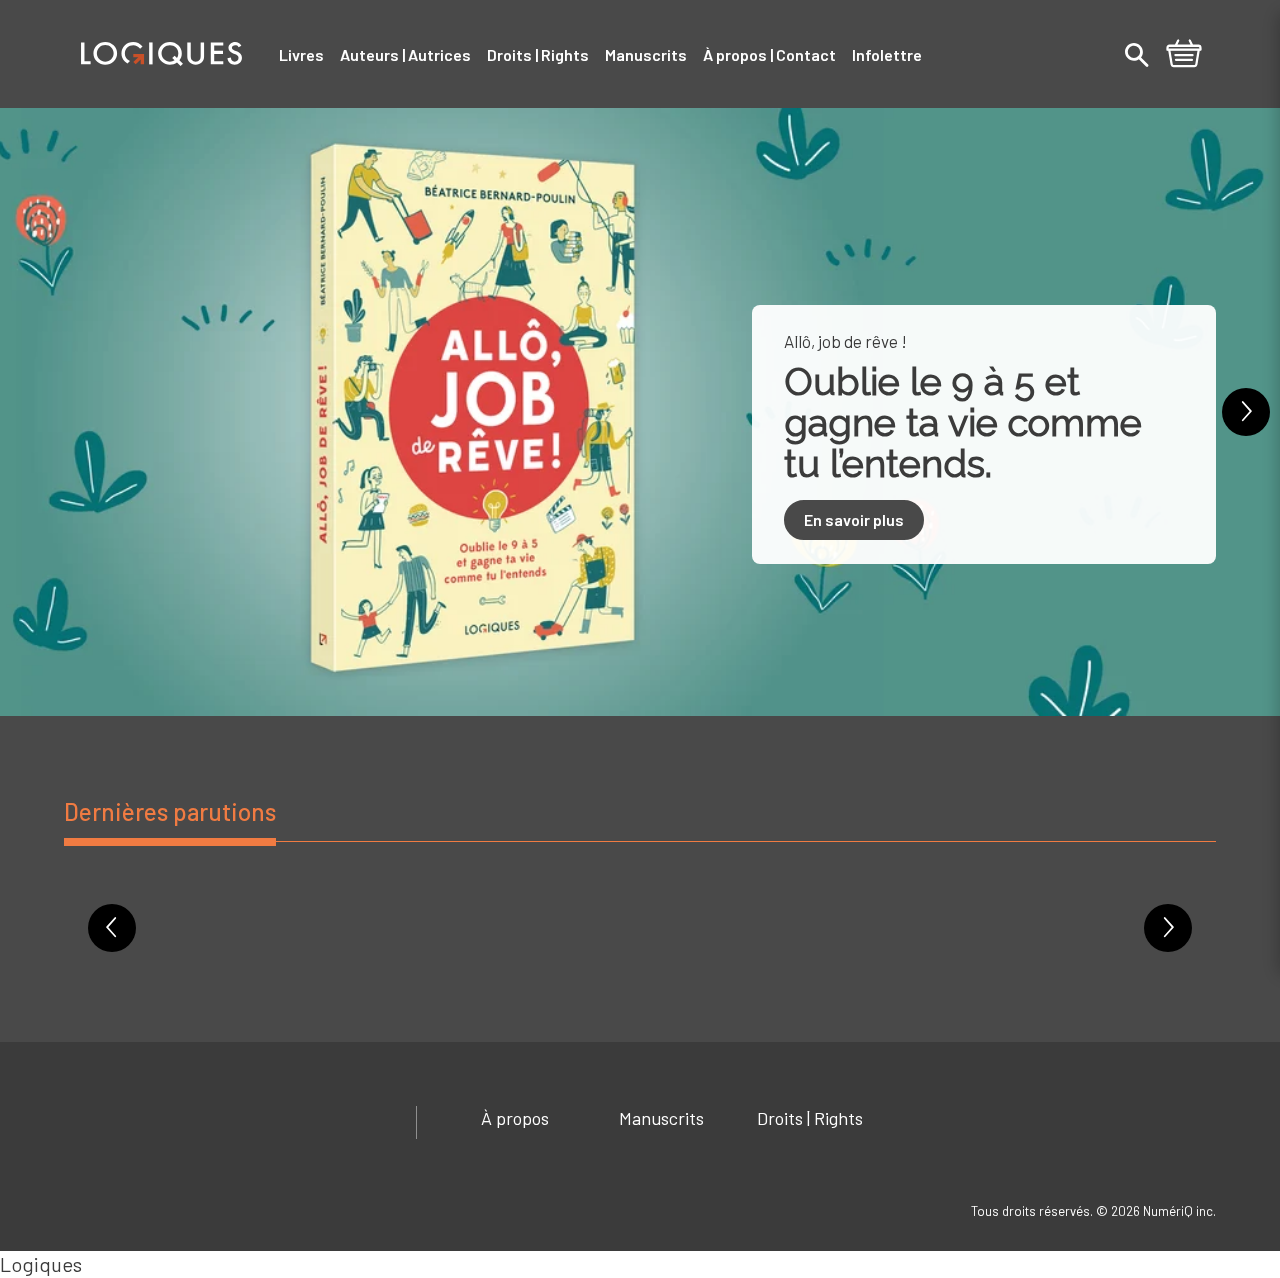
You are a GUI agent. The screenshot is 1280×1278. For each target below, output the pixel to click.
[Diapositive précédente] (34, 412)
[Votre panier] (1184, 56)
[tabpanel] (640, 942)
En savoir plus (854, 519)
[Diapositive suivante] (1246, 412)
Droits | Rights (810, 1118)
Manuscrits (661, 1118)
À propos (515, 1118)
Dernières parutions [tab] (170, 811)
